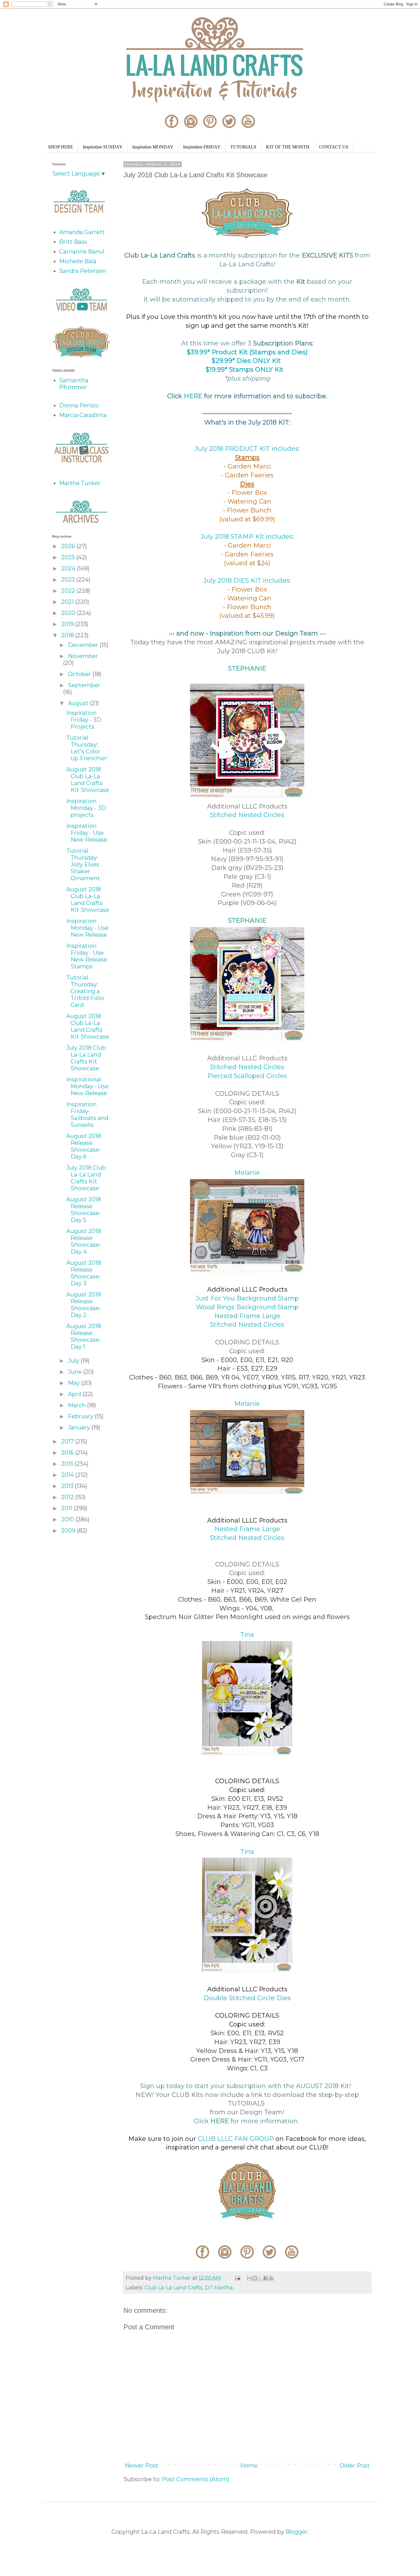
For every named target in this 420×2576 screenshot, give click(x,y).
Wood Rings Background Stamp (247, 1307)
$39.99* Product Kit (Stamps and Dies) (247, 352)
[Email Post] (237, 2278)
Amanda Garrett (82, 232)
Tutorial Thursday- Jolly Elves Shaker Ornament (83, 864)
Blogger (297, 2532)
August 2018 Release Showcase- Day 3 (84, 1273)
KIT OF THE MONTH (288, 147)
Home (249, 2466)
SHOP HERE (61, 147)
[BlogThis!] (255, 2278)
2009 (69, 1531)
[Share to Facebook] (266, 2278)
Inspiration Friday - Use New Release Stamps (87, 956)
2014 (68, 1475)
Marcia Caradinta (83, 415)
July (74, 1361)
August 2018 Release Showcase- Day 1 (84, 1336)
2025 (69, 557)
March (78, 1405)
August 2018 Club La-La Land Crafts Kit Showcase (88, 780)
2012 (68, 1497)
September (84, 685)
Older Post (355, 2466)
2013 (68, 1486)
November (83, 656)
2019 (68, 624)
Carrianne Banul (82, 252)
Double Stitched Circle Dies (247, 1998)
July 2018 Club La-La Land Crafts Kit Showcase (86, 1058)
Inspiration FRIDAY (202, 147)
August (79, 703)
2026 (69, 546)
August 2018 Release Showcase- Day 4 (84, 1241)
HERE (193, 396)
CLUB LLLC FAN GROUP (236, 2139)
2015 (68, 1464)
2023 (69, 580)
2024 (69, 568)
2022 (69, 591)
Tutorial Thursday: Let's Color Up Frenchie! (87, 748)
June (76, 1372)
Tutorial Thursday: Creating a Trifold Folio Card (85, 991)
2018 (68, 635)
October (80, 674)
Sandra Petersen (83, 271)
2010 (68, 1519)
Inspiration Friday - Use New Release (87, 833)
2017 (68, 1441)
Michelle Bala (78, 261)
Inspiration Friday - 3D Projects (84, 720)
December (84, 645)
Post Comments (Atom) (195, 2479)
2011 (67, 1508)
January (80, 1427)
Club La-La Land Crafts (174, 2288)
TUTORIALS (243, 147)
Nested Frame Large (247, 1316)
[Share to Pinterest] (271, 2278)
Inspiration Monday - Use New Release (87, 928)
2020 (69, 613)
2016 (68, 1453)
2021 (68, 602)
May (75, 1383)
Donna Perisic (79, 405)
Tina (247, 1635)
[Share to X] (260, 2278)
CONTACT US (334, 147)
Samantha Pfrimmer (74, 384)
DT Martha (219, 2288)
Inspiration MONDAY (153, 147)
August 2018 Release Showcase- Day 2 (84, 1305)
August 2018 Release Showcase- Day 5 (84, 1210)
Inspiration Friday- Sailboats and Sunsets (87, 1115)
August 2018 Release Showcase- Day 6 (84, 1146)
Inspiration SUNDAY (103, 147)
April (75, 1394)
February (81, 1416)
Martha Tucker (80, 483)
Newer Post (142, 2466)
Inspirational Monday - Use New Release (87, 1086)
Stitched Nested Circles (247, 815)
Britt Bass (73, 242)
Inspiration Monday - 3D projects (86, 808)
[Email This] (249, 2278)
